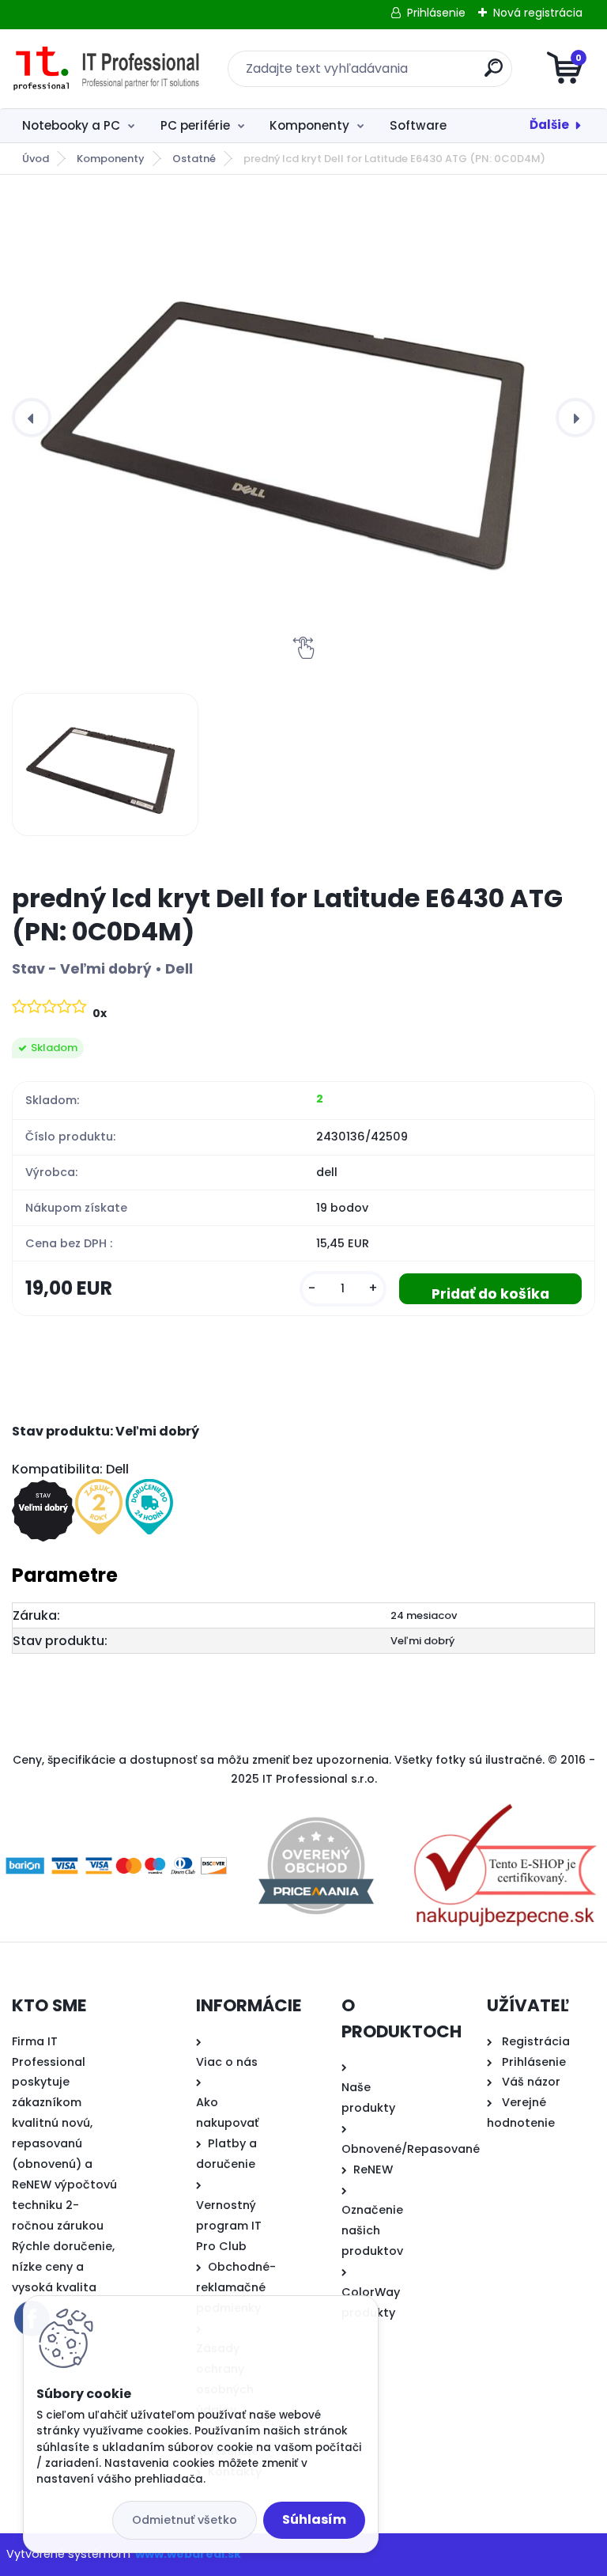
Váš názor (531, 2082)
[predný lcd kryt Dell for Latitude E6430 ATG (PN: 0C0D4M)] (303, 418)
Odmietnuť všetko (185, 2520)
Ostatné (194, 159)
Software (418, 125)
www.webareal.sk (188, 2554)
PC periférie (195, 125)
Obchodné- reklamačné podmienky (236, 2287)
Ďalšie (549, 125)
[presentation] (32, 418)
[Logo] (109, 69)
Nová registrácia (538, 13)
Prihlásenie (436, 13)
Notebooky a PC (71, 125)
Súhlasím (314, 2519)
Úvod (36, 159)
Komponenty (309, 125)
